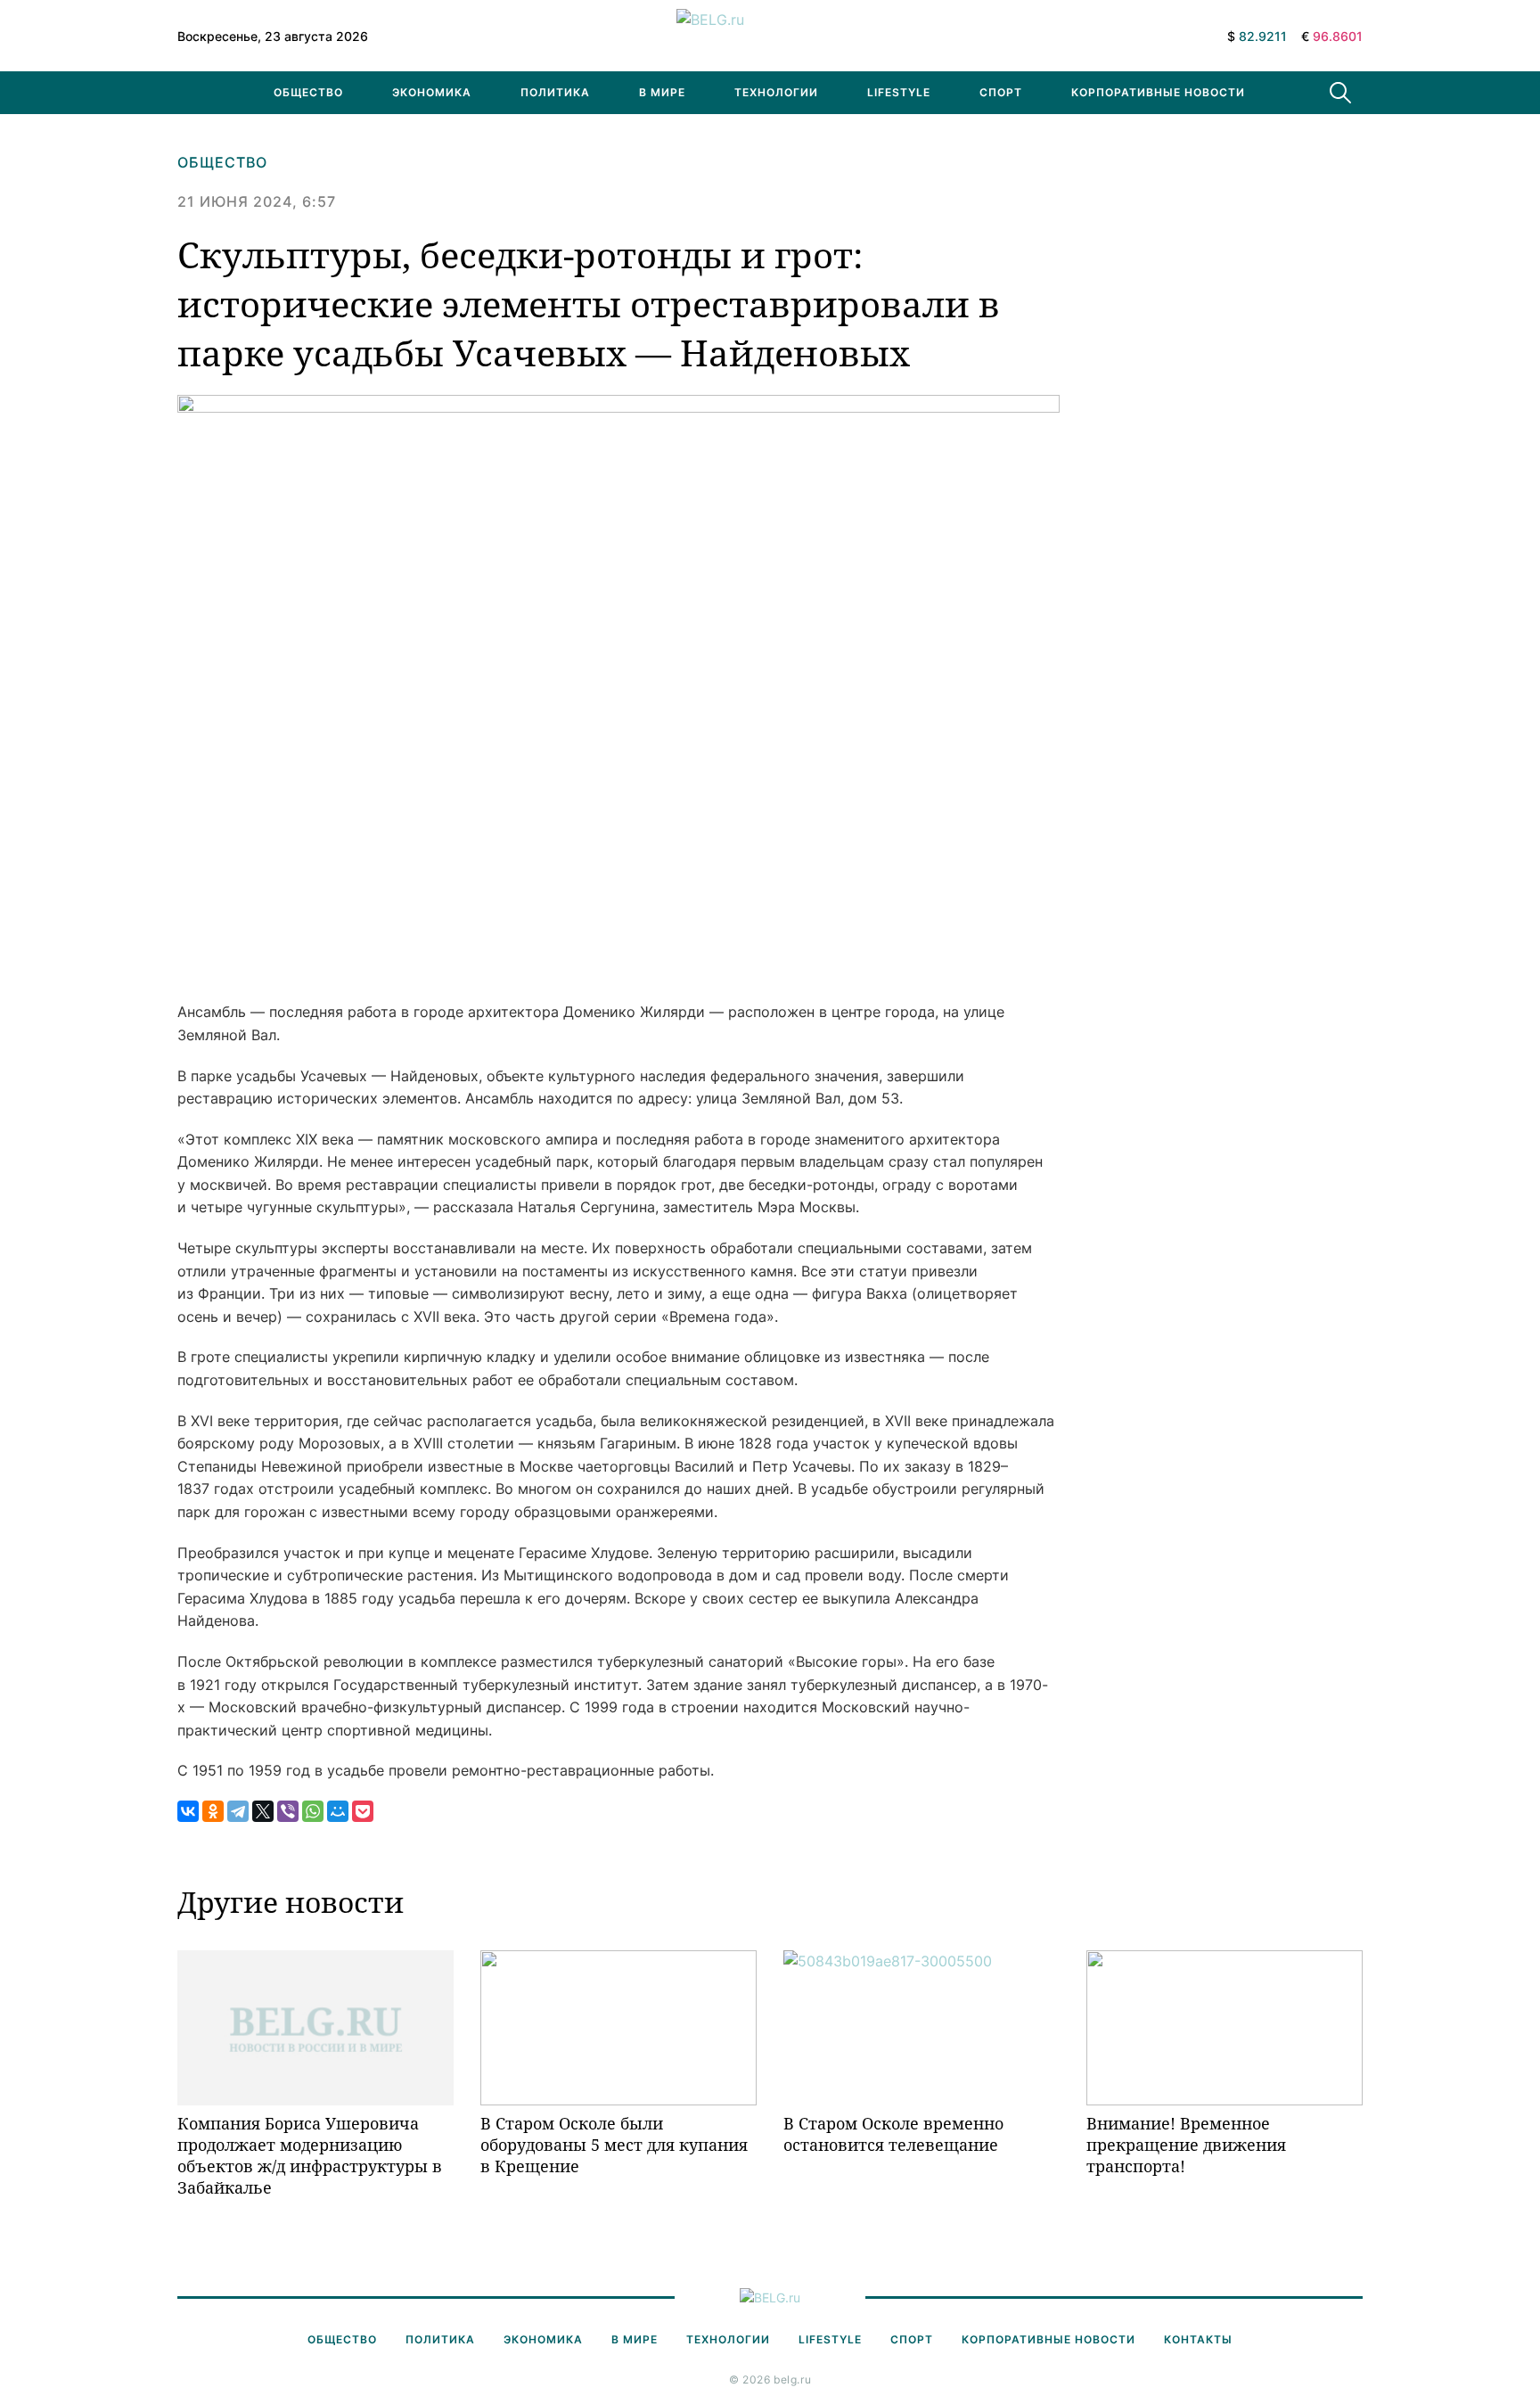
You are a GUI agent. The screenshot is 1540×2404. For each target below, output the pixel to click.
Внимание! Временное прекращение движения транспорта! (1186, 2145)
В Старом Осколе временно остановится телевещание (893, 2134)
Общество (308, 92)
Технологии (776, 92)
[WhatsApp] (313, 1811)
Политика (555, 92)
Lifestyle (899, 92)
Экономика (432, 92)
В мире (662, 92)
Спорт (1001, 92)
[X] (263, 1811)
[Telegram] (238, 1811)
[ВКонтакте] (188, 1811)
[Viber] (288, 1811)
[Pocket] (363, 1811)
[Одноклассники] (213, 1811)
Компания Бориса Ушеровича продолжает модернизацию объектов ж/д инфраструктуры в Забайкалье (310, 2156)
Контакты (1198, 2339)
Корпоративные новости (1158, 92)
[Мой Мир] (338, 1811)
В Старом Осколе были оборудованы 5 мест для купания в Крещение (614, 2145)
